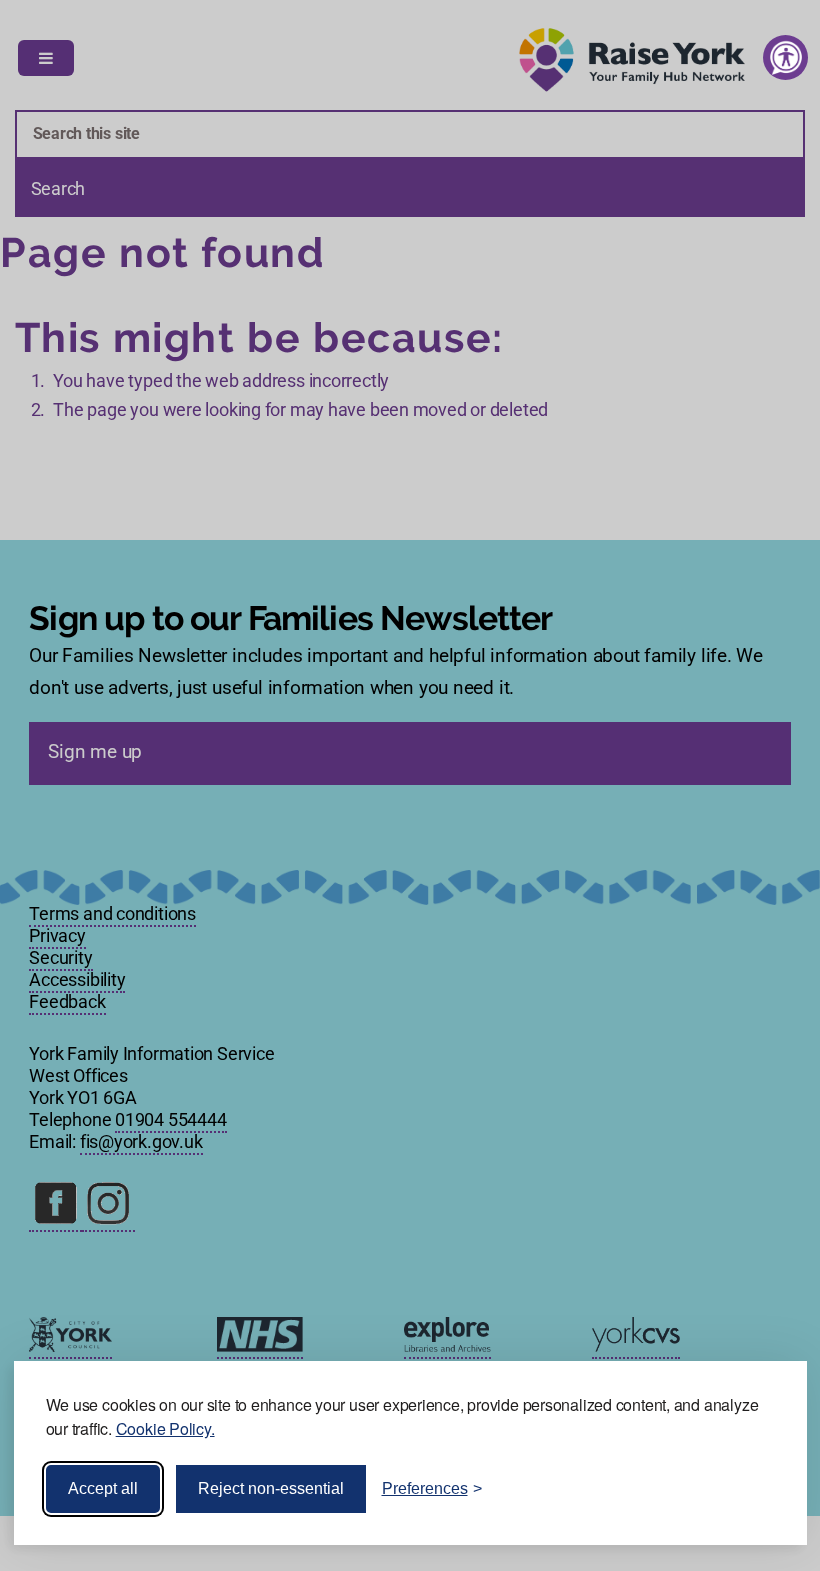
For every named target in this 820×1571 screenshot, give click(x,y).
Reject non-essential (271, 1488)
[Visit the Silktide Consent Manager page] (763, 1489)
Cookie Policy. (165, 1428)
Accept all (103, 1488)
